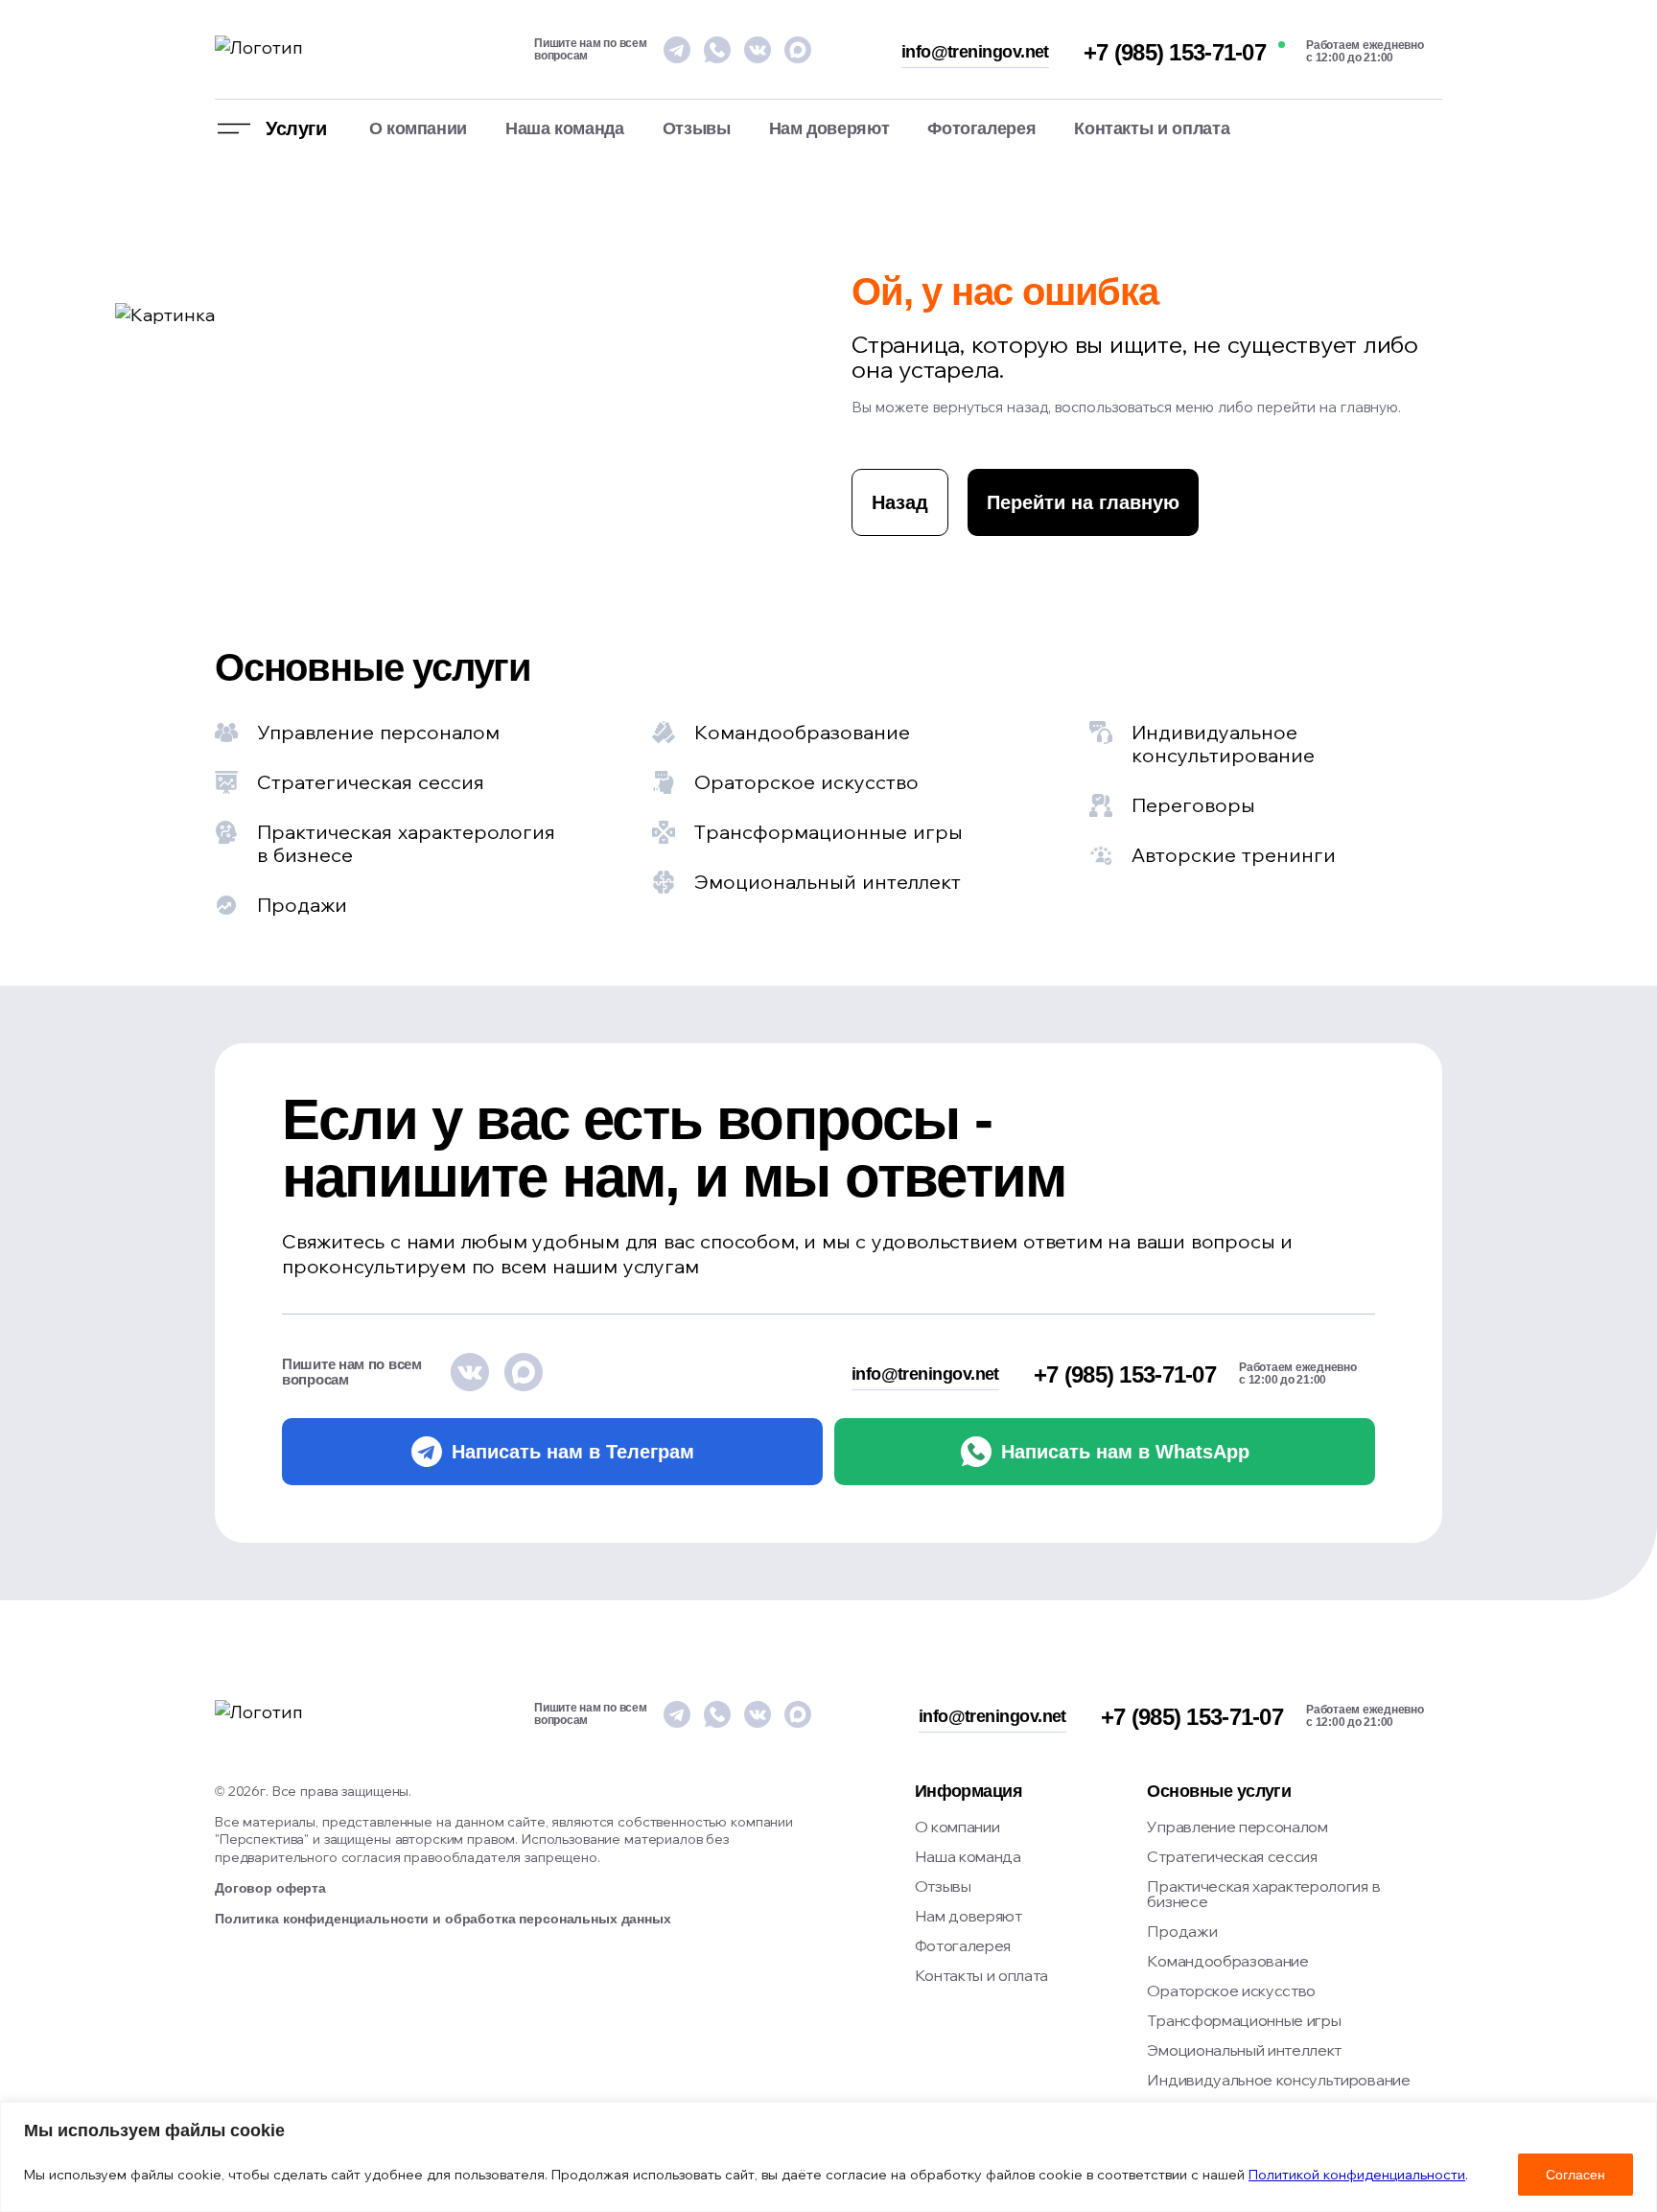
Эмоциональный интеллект (1244, 2050)
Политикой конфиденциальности (1357, 2175)
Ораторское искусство (1231, 1991)
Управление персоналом (1237, 1827)
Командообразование (1227, 1961)
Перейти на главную (1083, 502)
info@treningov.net (975, 52)
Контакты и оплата (1152, 128)
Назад (900, 502)
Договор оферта (270, 1888)
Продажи (1182, 1931)
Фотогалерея (981, 128)
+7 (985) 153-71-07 (1175, 53)
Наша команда (565, 128)
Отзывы (697, 128)
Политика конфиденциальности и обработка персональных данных (443, 1919)
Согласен (1575, 2175)
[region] (828, 2157)
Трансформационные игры (1244, 2020)
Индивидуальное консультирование (1278, 2080)
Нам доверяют (829, 128)
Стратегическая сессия (1232, 1856)
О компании (418, 128)
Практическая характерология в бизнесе (1263, 1894)
